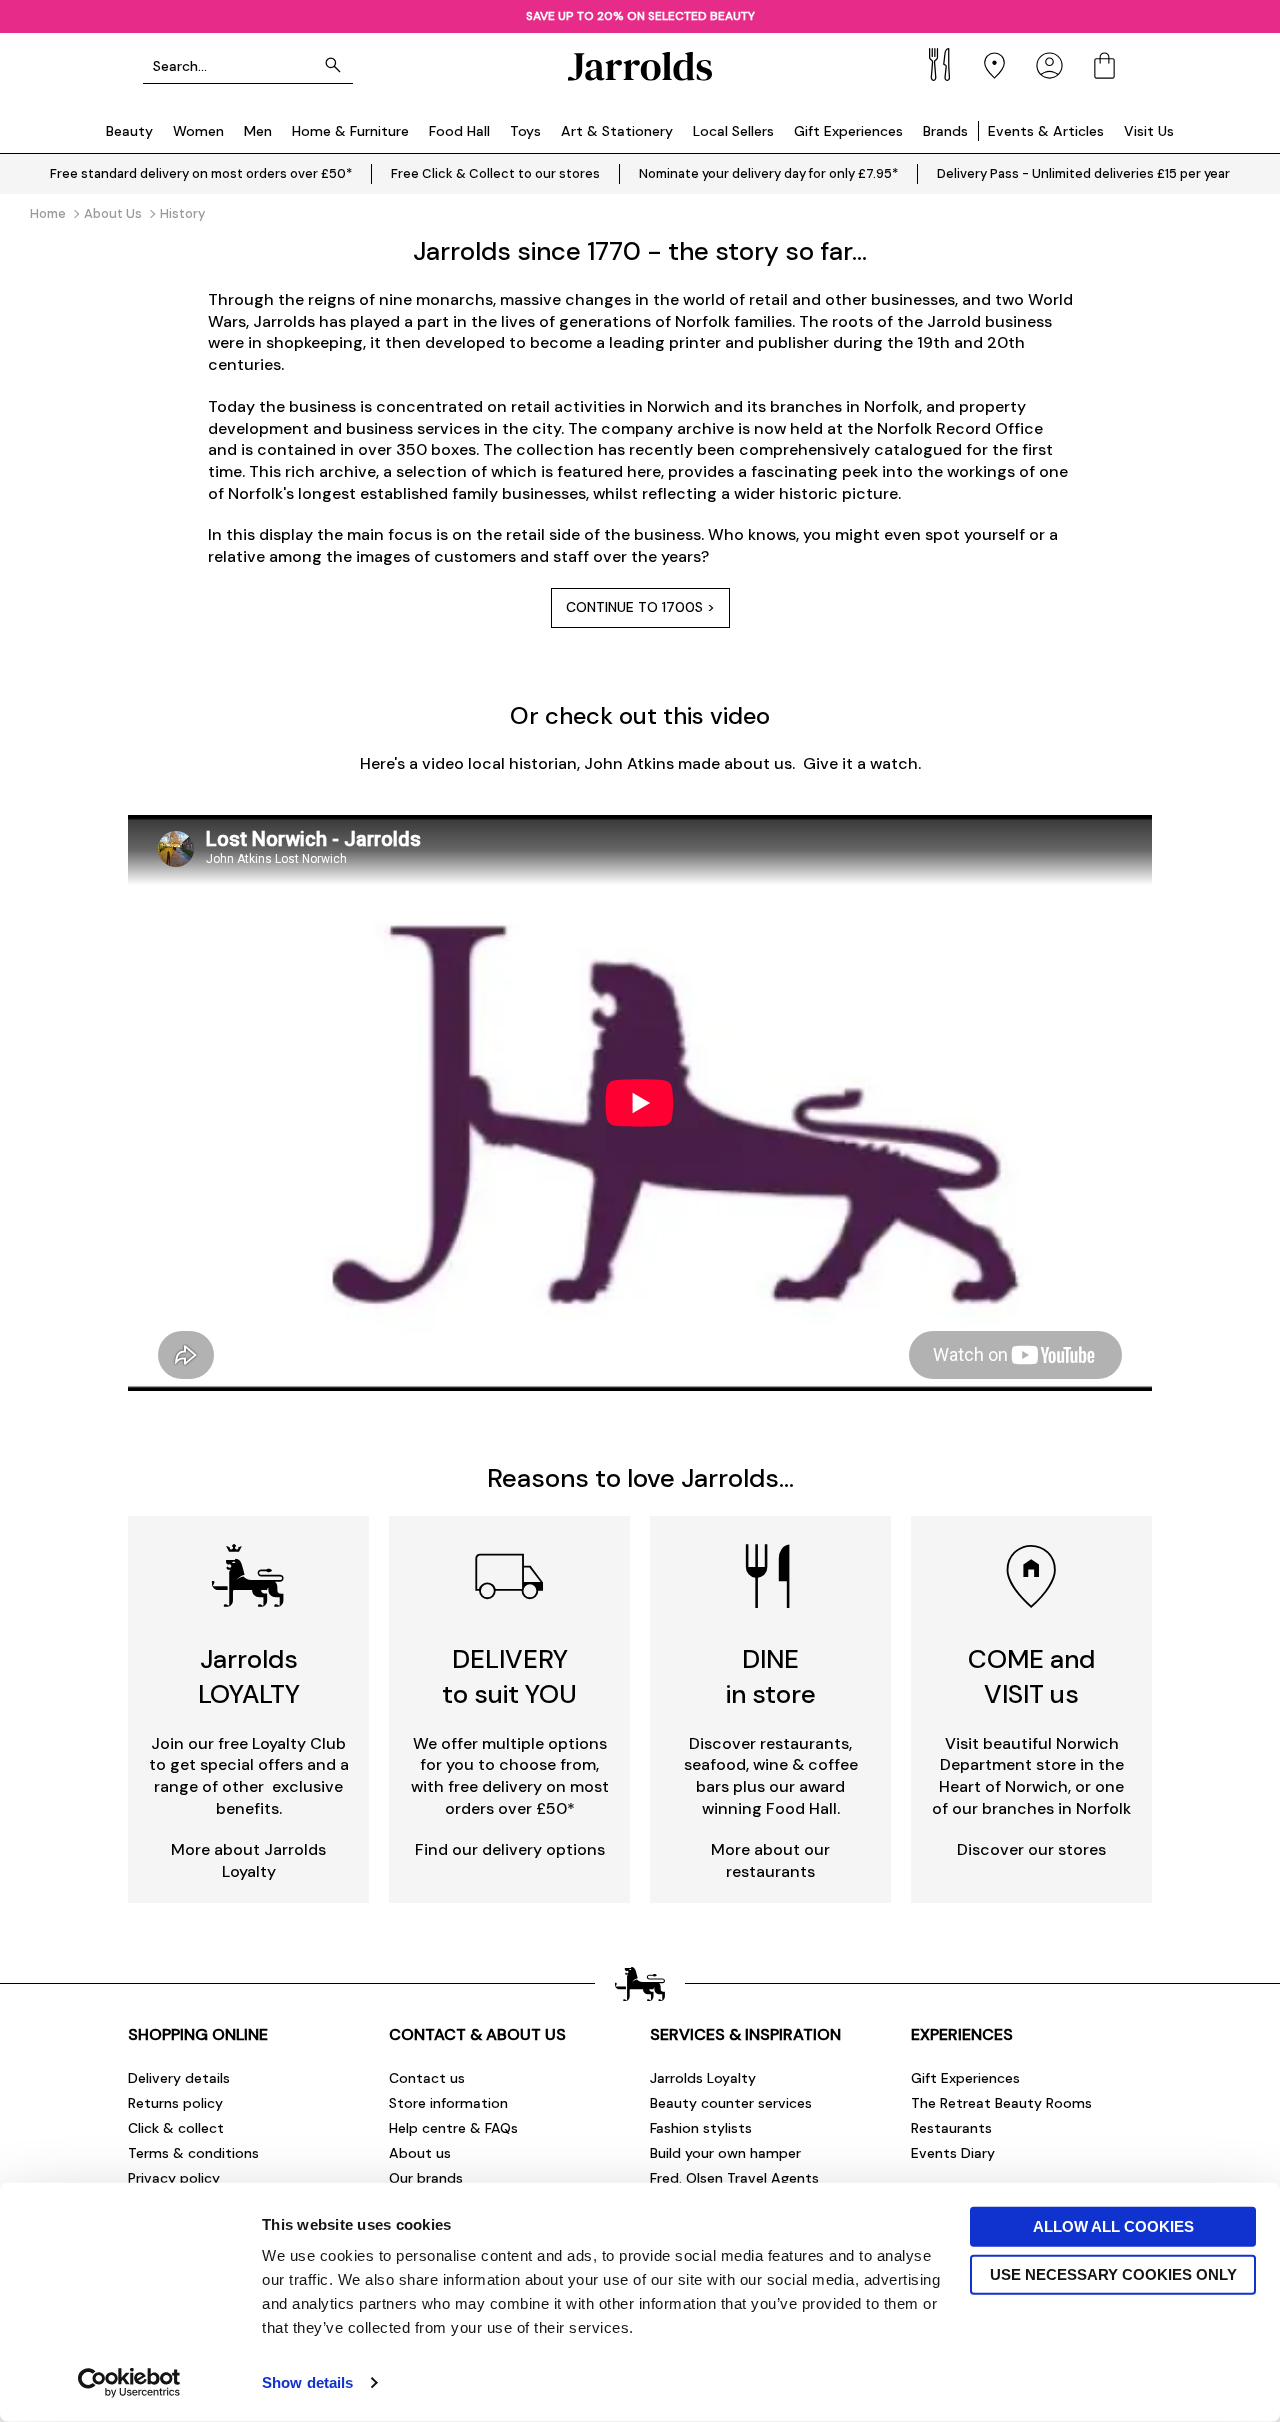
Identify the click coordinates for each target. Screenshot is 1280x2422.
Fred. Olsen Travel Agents (734, 2178)
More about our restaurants (770, 1860)
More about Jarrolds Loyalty (248, 1860)
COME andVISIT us (1031, 1676)
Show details (307, 2382)
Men (258, 131)
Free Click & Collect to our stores (495, 173)
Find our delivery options (510, 1849)
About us (420, 2153)
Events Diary (953, 2153)
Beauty (129, 131)
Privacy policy (174, 2178)
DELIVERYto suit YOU (509, 1676)
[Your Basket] (1104, 65)
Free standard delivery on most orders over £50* (201, 173)
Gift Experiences (848, 131)
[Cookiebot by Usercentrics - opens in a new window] (129, 2383)
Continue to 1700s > (640, 607)
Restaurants (951, 2128)
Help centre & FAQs (453, 2128)
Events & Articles (1046, 131)
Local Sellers (733, 131)
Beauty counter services (731, 2103)
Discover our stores (1031, 1849)
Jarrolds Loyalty (703, 2078)
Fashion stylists (701, 2128)
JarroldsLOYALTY (249, 1676)
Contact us (427, 2078)
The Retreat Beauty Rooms (1001, 2103)
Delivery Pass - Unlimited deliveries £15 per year (1083, 173)
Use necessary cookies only (1113, 2273)
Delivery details (179, 2078)
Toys (525, 131)
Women (198, 131)
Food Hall (459, 131)
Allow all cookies (1113, 2226)
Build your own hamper (725, 2153)
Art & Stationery (617, 131)
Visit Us (1149, 131)
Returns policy (175, 2103)
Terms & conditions (193, 2153)
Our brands (426, 2178)
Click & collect (176, 2128)
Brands (945, 131)
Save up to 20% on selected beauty (640, 16)
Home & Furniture (350, 131)
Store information (448, 2103)
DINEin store (771, 1676)
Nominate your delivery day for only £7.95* (768, 173)
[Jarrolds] (640, 65)
